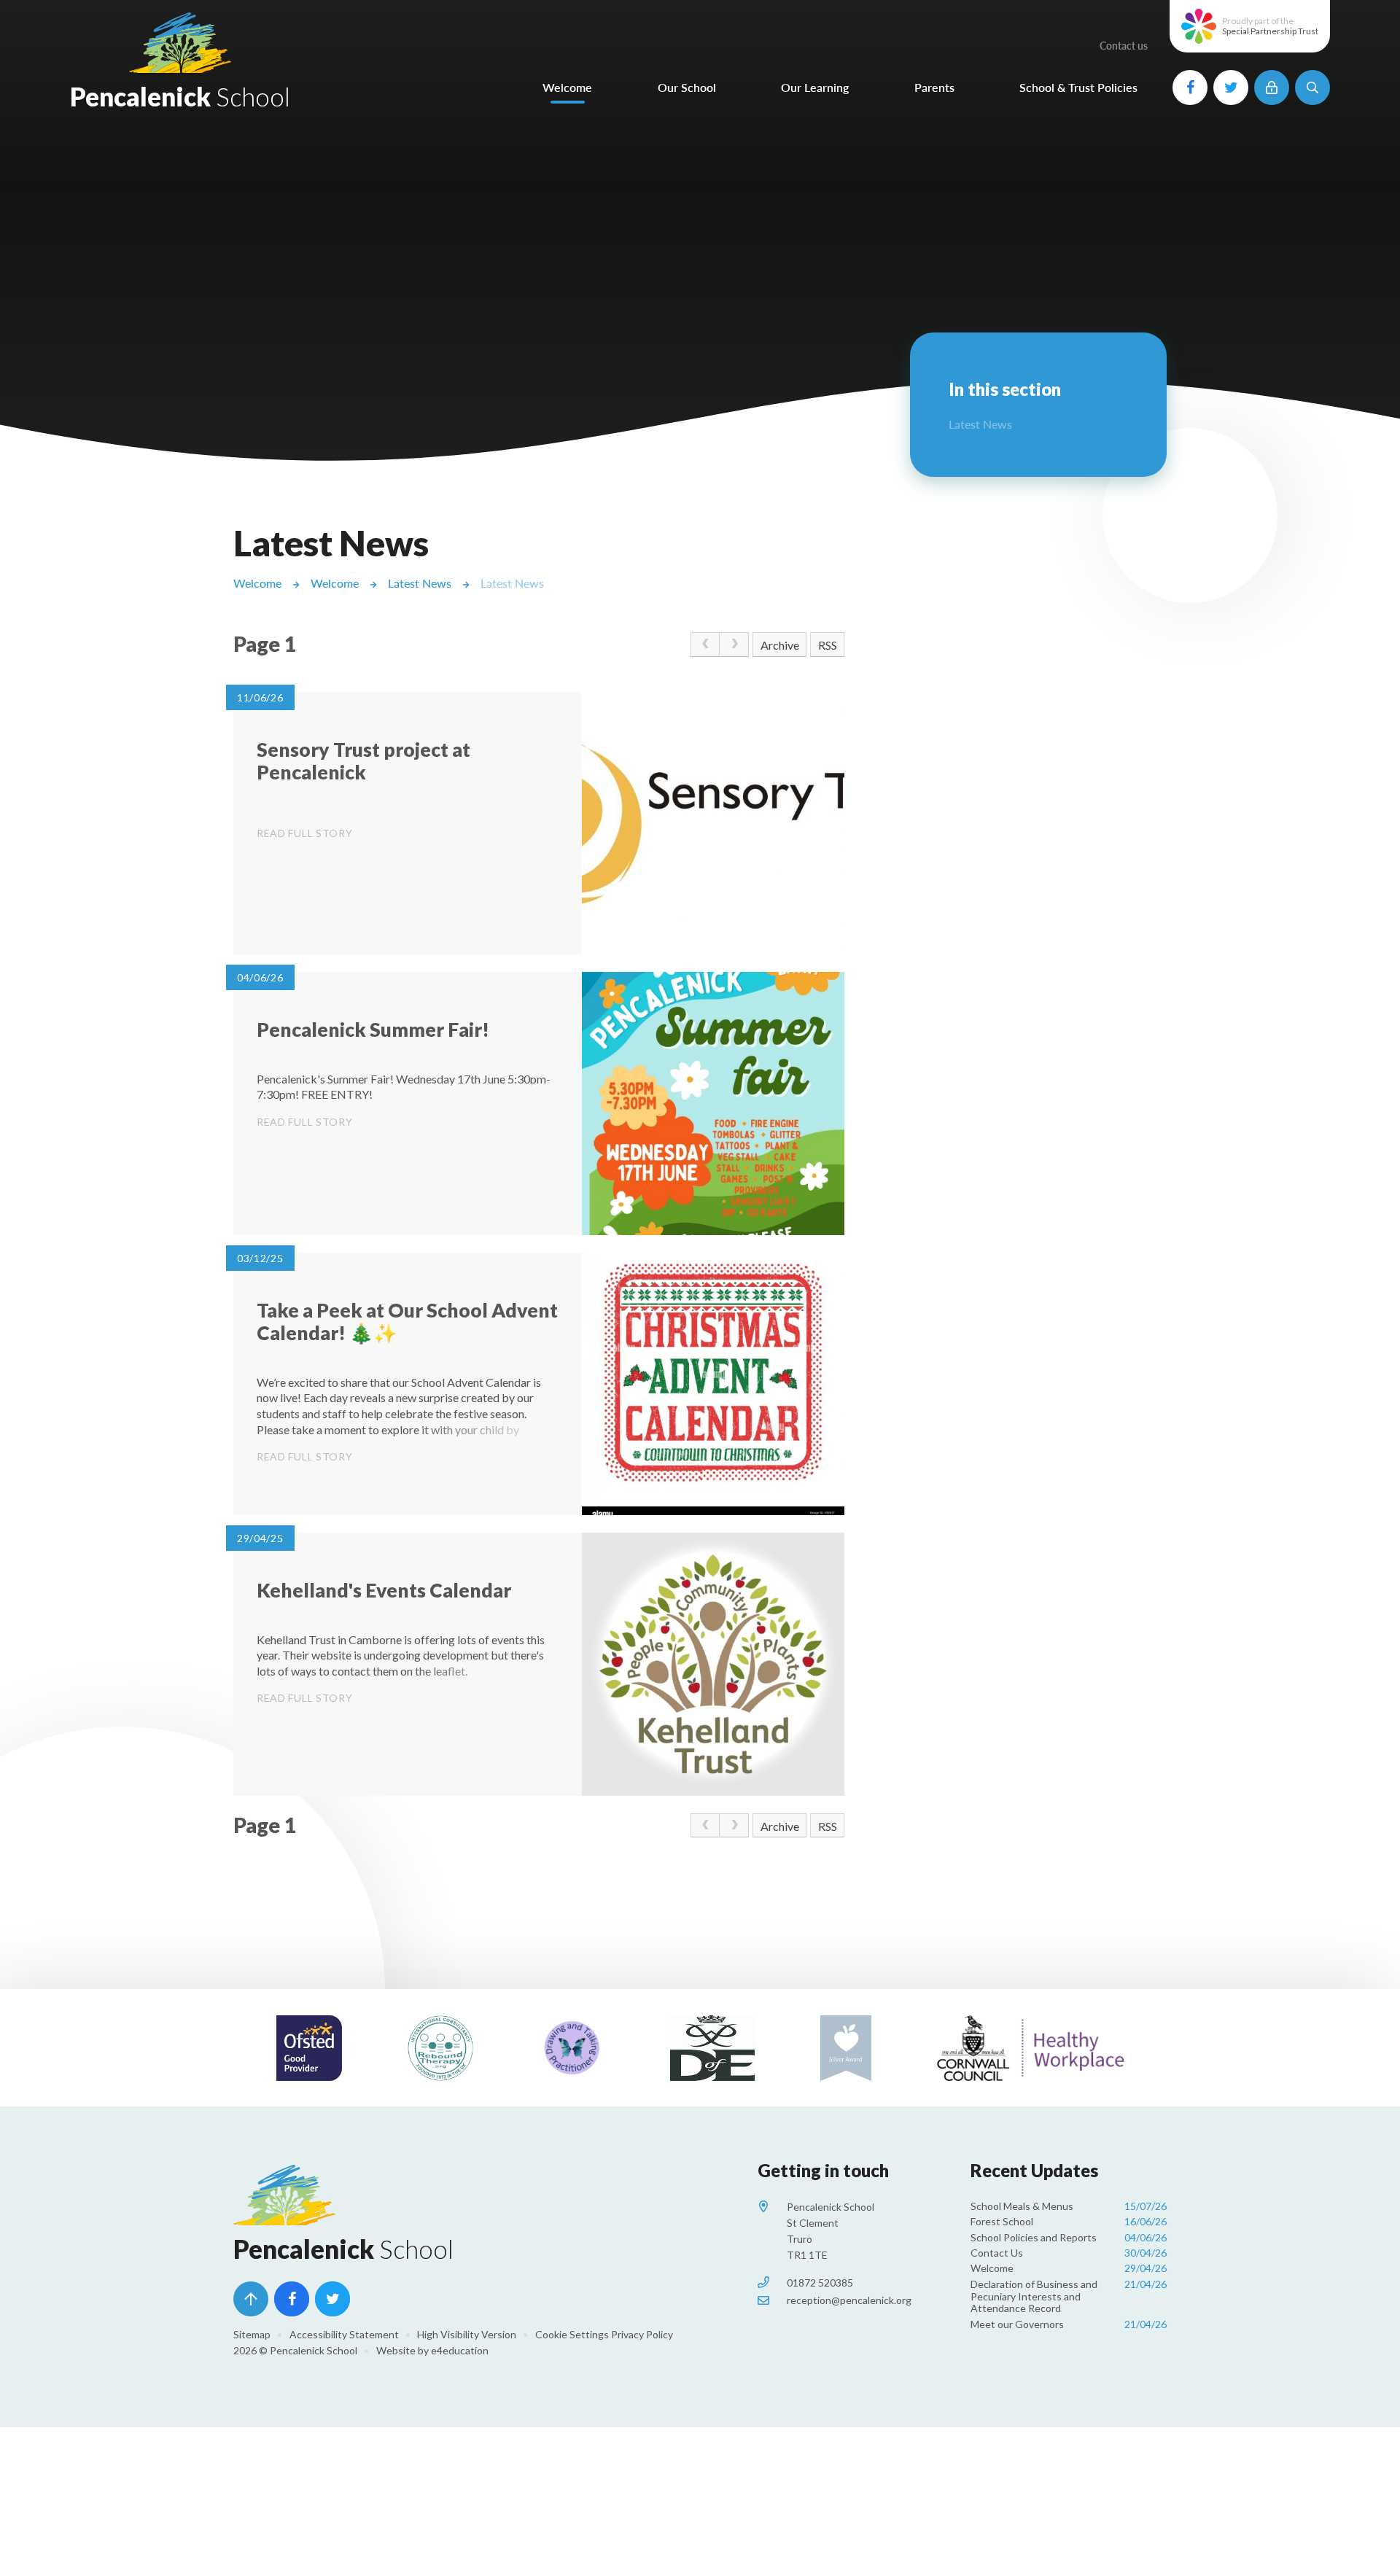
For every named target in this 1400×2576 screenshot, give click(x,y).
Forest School (1069, 2221)
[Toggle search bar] (1312, 87)
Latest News (420, 583)
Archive (780, 645)
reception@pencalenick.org (849, 2300)
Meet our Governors (1069, 2324)
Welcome (257, 583)
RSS (828, 645)
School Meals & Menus (1069, 2206)
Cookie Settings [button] (572, 2334)
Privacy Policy (642, 2334)
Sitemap (252, 2334)
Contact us (1124, 46)
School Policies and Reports (1069, 2237)
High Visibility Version (467, 2334)
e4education (460, 2350)
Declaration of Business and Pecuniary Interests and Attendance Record (1069, 2296)
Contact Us (1069, 2253)
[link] (705, 645)
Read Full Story (305, 833)
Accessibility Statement (344, 2334)
